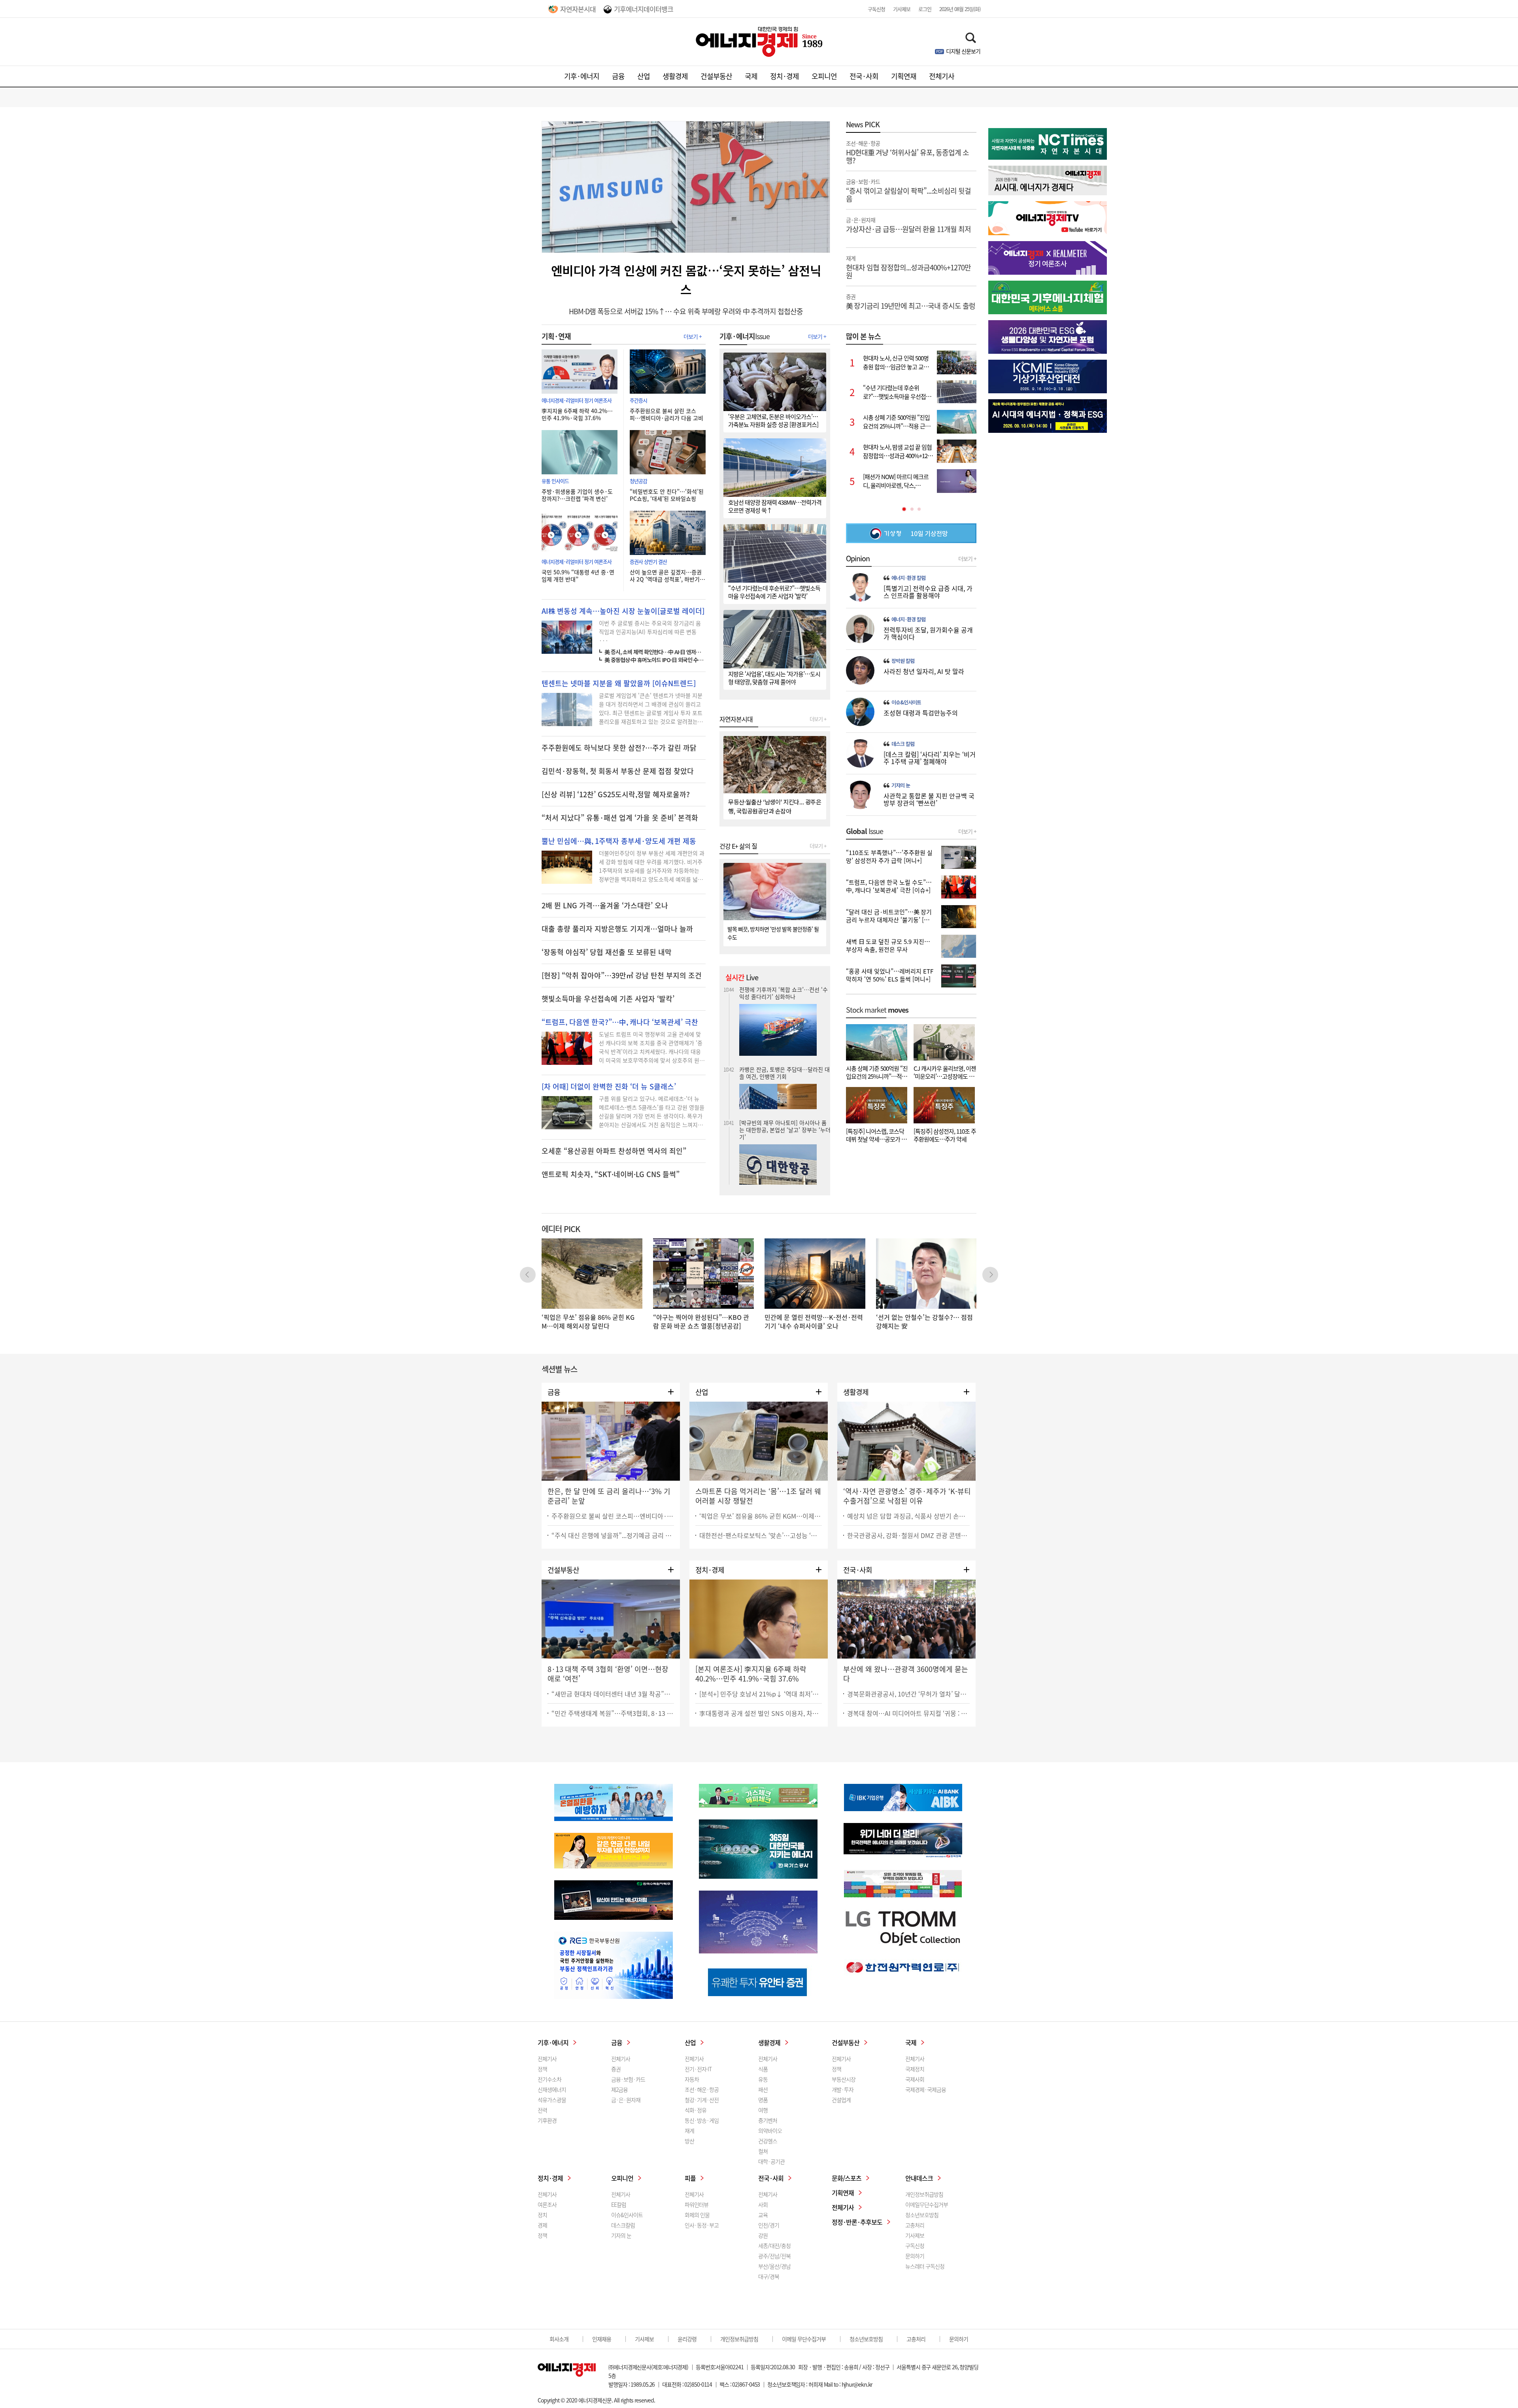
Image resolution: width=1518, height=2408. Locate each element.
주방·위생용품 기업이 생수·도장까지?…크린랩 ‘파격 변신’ (577, 495)
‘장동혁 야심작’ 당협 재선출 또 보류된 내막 (607, 952)
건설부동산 (716, 76)
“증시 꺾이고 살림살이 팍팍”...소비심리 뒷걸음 (908, 190)
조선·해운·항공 (702, 2089)
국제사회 (915, 2079)
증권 (616, 2069)
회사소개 (559, 2339)
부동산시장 (844, 2079)
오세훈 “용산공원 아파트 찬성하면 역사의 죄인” (614, 1151)
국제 (751, 76)
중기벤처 (768, 2120)
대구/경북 (769, 2276)
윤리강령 (687, 2339)
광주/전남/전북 (774, 2256)
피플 (690, 2178)
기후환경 (547, 2120)
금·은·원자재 (626, 2100)
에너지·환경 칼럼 (908, 578)
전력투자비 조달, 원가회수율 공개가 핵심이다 (928, 633)
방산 (689, 2141)
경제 (542, 2225)
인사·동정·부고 (702, 2225)
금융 (618, 76)
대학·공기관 (771, 2161)
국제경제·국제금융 (926, 2089)
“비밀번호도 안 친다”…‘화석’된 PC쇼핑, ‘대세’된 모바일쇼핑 (667, 495)
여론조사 (547, 2204)
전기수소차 (549, 2079)
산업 (644, 76)
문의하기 (915, 2256)
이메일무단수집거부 (927, 2204)
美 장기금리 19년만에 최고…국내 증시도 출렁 (911, 301)
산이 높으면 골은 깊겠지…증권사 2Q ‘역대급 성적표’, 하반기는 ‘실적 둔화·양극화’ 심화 (667, 576)
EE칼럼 (619, 2204)
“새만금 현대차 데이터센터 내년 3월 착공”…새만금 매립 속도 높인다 (613, 1694)
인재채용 (602, 2339)
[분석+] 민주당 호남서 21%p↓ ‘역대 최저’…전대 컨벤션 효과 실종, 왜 (761, 1694)
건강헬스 (768, 2141)
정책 (542, 2069)
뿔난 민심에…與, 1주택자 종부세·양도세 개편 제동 (619, 841)
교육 (763, 2215)
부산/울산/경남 (774, 2266)
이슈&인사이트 (906, 702)
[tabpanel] (911, 422)
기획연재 (904, 76)
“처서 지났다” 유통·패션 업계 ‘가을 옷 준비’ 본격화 (620, 818)
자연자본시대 (578, 9)
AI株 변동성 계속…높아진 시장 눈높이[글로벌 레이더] (623, 611)
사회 (763, 2204)
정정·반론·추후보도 (857, 2222)
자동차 (692, 2079)
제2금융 (619, 2089)
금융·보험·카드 (628, 2079)
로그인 (925, 9)
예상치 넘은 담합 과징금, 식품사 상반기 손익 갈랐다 (908, 1516)
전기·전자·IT (698, 2069)
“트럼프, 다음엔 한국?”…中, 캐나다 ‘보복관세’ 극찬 (620, 1022)
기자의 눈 (901, 785)
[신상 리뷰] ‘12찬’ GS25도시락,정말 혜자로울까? (616, 794)
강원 (763, 2235)
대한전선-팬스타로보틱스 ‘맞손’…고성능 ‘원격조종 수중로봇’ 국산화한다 (761, 1535)
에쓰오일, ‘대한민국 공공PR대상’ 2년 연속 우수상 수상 (783, 994)
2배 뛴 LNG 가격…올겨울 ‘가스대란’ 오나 (605, 906)
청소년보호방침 (922, 2215)
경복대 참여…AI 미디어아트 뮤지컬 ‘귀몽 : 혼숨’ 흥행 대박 (908, 1713)
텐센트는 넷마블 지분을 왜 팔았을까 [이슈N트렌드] (619, 683)
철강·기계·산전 (702, 2100)
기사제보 (902, 9)
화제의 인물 (697, 2215)
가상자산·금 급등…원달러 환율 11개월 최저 (908, 225)
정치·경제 (784, 76)
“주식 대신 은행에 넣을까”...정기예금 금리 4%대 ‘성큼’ (613, 1535)
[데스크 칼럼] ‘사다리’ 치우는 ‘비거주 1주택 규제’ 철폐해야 (930, 758)
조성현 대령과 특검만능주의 (921, 713)
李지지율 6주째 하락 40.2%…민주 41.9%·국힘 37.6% (577, 414)
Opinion (858, 559)
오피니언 (824, 76)
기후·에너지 (582, 76)
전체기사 (942, 76)
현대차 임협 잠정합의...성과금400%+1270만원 (908, 267)
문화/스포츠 (847, 2178)
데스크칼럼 (623, 2225)
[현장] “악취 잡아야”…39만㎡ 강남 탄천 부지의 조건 (622, 976)
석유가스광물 (552, 2100)
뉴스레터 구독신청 (925, 2266)
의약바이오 (770, 2131)
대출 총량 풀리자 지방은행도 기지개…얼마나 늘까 (617, 929)
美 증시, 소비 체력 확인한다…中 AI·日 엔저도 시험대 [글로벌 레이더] (655, 652)
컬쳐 (763, 2151)
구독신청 (876, 9)
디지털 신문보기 (963, 51)
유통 (763, 2079)
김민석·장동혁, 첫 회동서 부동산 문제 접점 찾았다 (618, 771)
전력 (542, 2110)
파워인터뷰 (697, 2204)
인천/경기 (769, 2225)
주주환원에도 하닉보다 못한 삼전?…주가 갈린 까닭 (619, 748)
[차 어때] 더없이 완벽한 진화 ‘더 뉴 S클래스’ (609, 1087)
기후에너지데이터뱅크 (644, 9)
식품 (763, 2069)
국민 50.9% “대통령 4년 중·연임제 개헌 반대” (578, 576)
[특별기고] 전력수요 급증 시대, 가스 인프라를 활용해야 (928, 592)
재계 (689, 2131)
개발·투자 (843, 2089)
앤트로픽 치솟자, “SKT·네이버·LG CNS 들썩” (611, 1174)
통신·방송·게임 (702, 2120)
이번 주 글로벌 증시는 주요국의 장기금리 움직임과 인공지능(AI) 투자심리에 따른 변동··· (650, 632)
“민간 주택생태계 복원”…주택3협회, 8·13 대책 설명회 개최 (613, 1713)
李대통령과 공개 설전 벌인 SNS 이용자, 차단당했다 (761, 1713)
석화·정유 (696, 2110)
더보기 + (693, 336)
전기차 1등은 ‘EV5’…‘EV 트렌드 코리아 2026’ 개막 (783, 1112)
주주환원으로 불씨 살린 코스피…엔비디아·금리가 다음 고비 (666, 414)
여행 (763, 2110)
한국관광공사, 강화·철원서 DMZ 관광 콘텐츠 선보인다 (908, 1535)
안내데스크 (919, 2178)
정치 (542, 2215)
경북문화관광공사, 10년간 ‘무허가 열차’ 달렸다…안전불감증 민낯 (908, 1694)
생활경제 (675, 76)
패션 (763, 2089)
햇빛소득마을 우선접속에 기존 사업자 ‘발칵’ (608, 999)
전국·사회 (864, 76)
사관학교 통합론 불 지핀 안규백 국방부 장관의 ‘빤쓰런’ (929, 799)
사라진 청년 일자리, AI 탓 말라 (924, 671)
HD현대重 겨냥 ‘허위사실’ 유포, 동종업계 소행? (907, 152)
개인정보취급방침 (924, 2194)
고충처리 (915, 2225)
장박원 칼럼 (903, 661)
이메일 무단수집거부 (804, 2339)
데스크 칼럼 (903, 744)
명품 (763, 2100)
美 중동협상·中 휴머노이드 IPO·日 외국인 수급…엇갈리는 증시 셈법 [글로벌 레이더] (655, 660)
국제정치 (915, 2069)
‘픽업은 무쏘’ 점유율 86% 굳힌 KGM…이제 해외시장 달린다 (761, 1516)
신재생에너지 (552, 2089)
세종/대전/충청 (774, 2246)
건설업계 (841, 2100)
